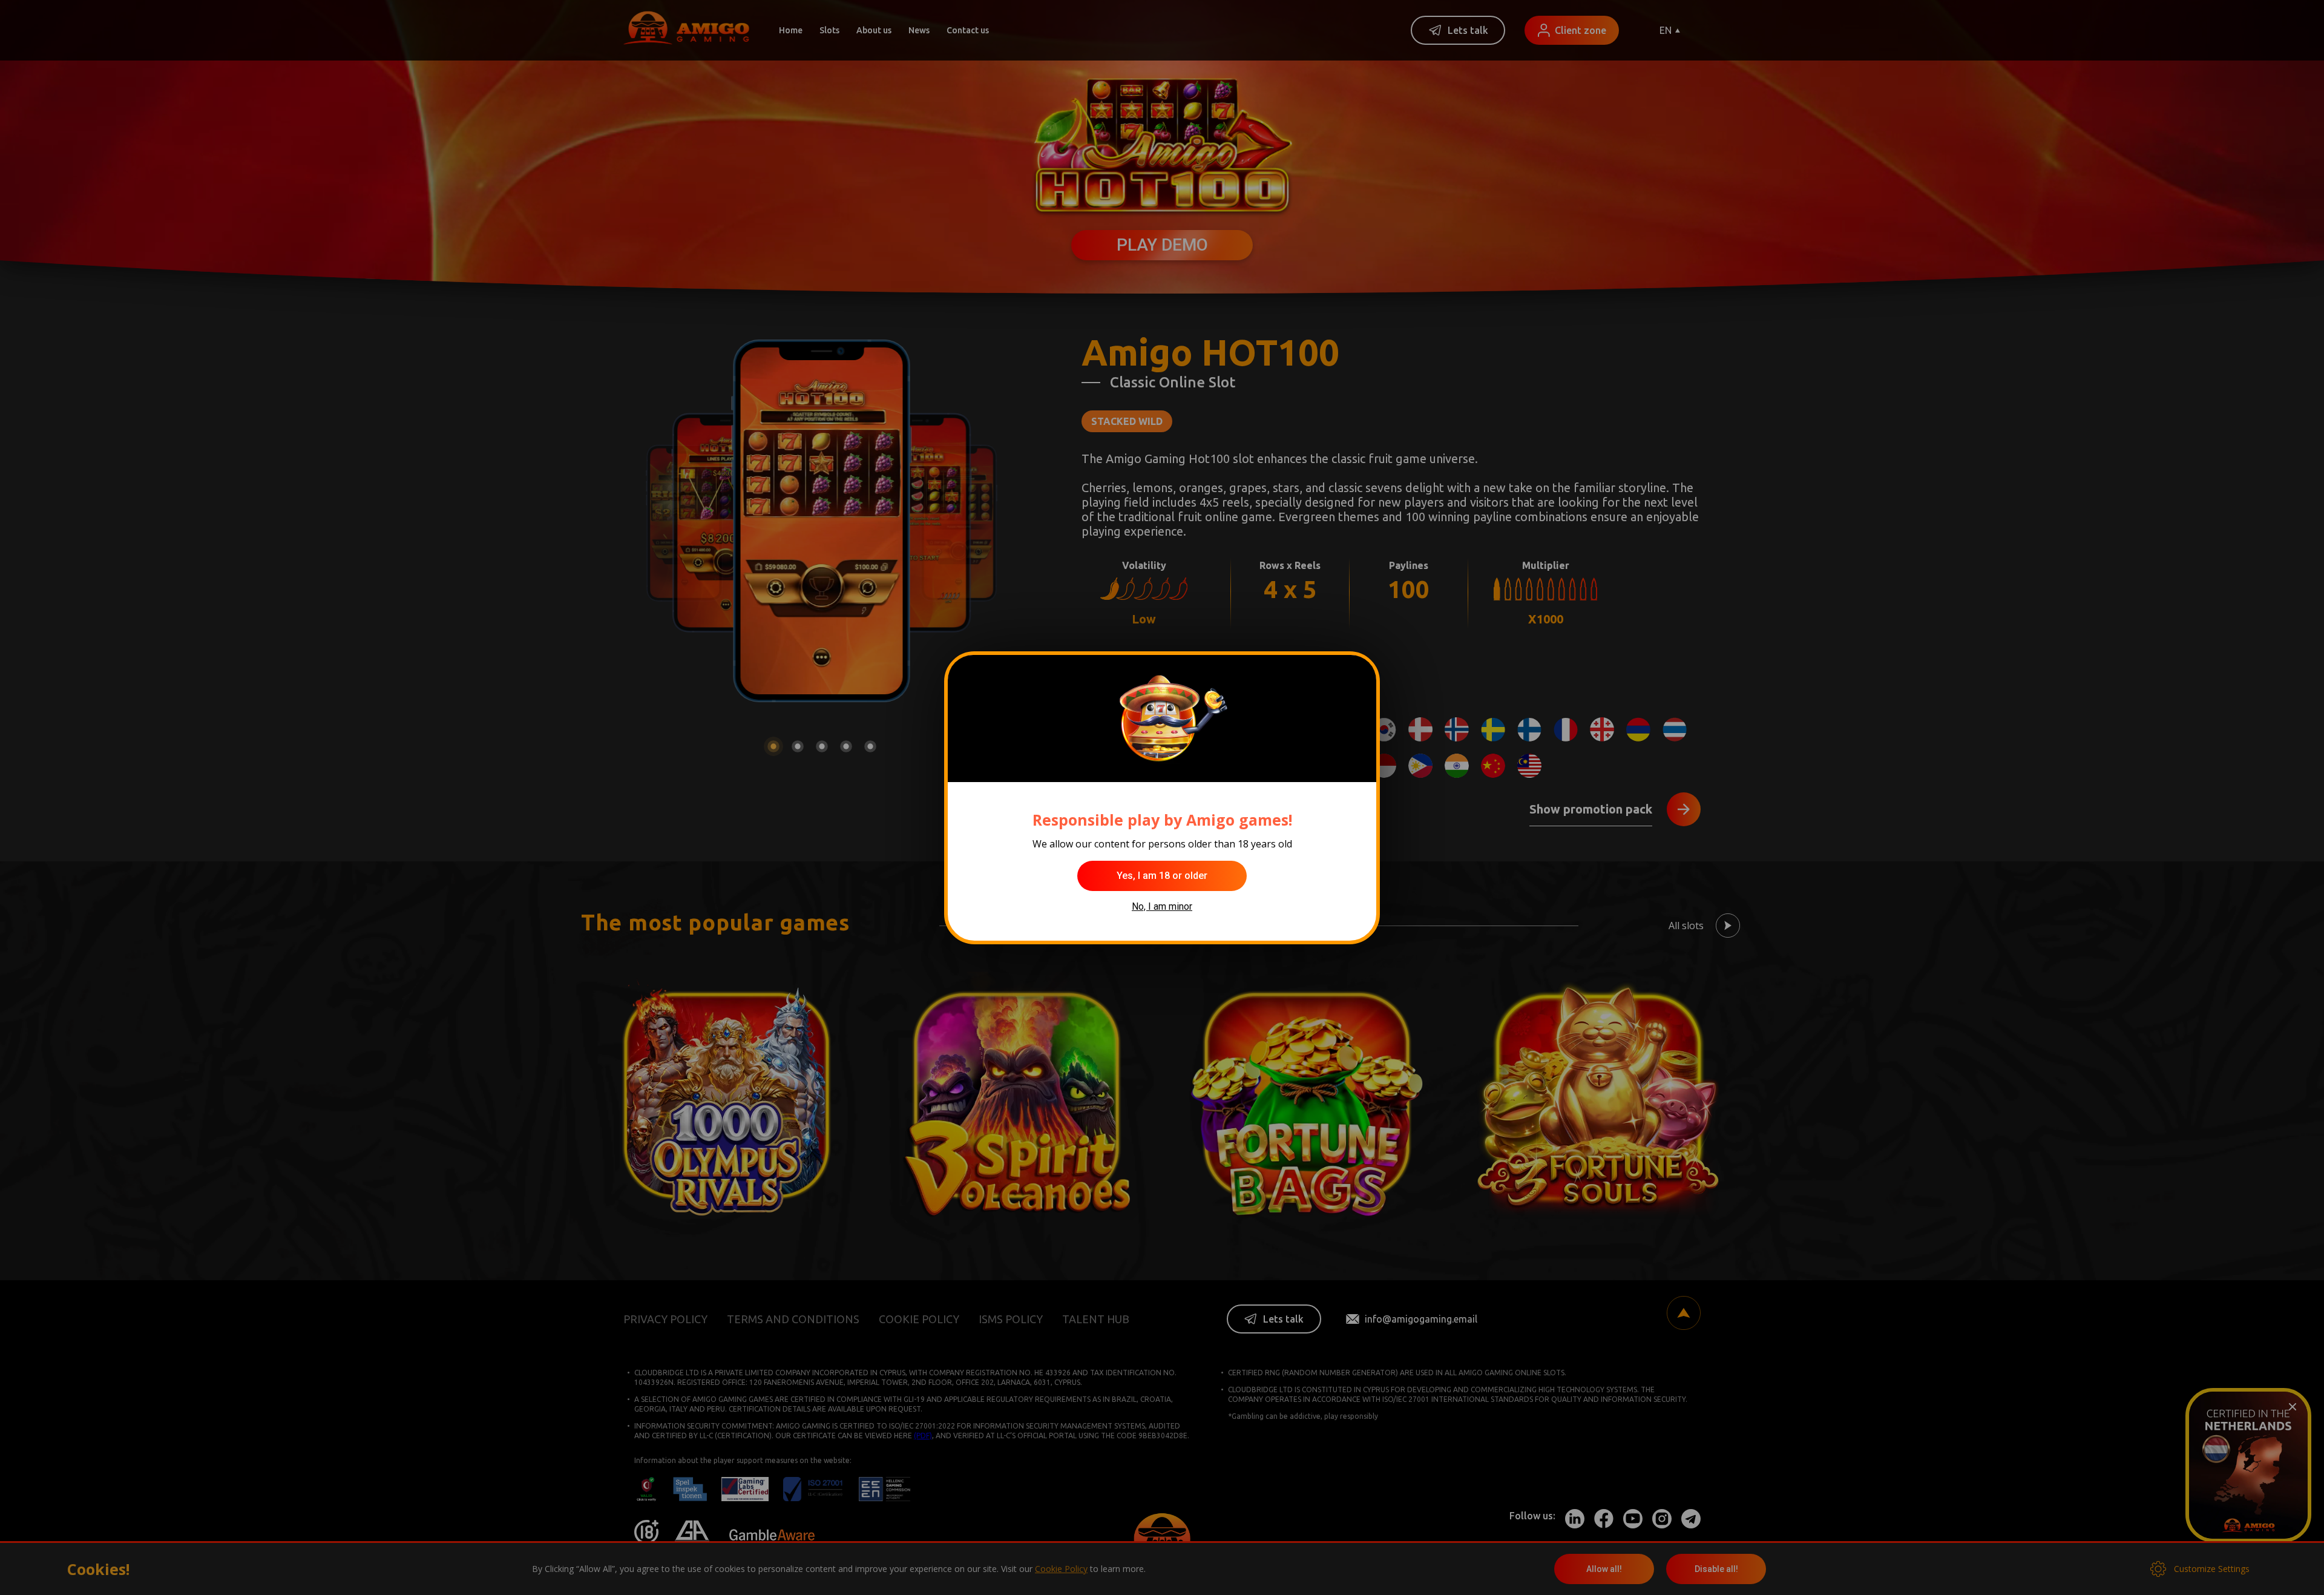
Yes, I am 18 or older (1162, 876)
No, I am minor (1162, 906)
